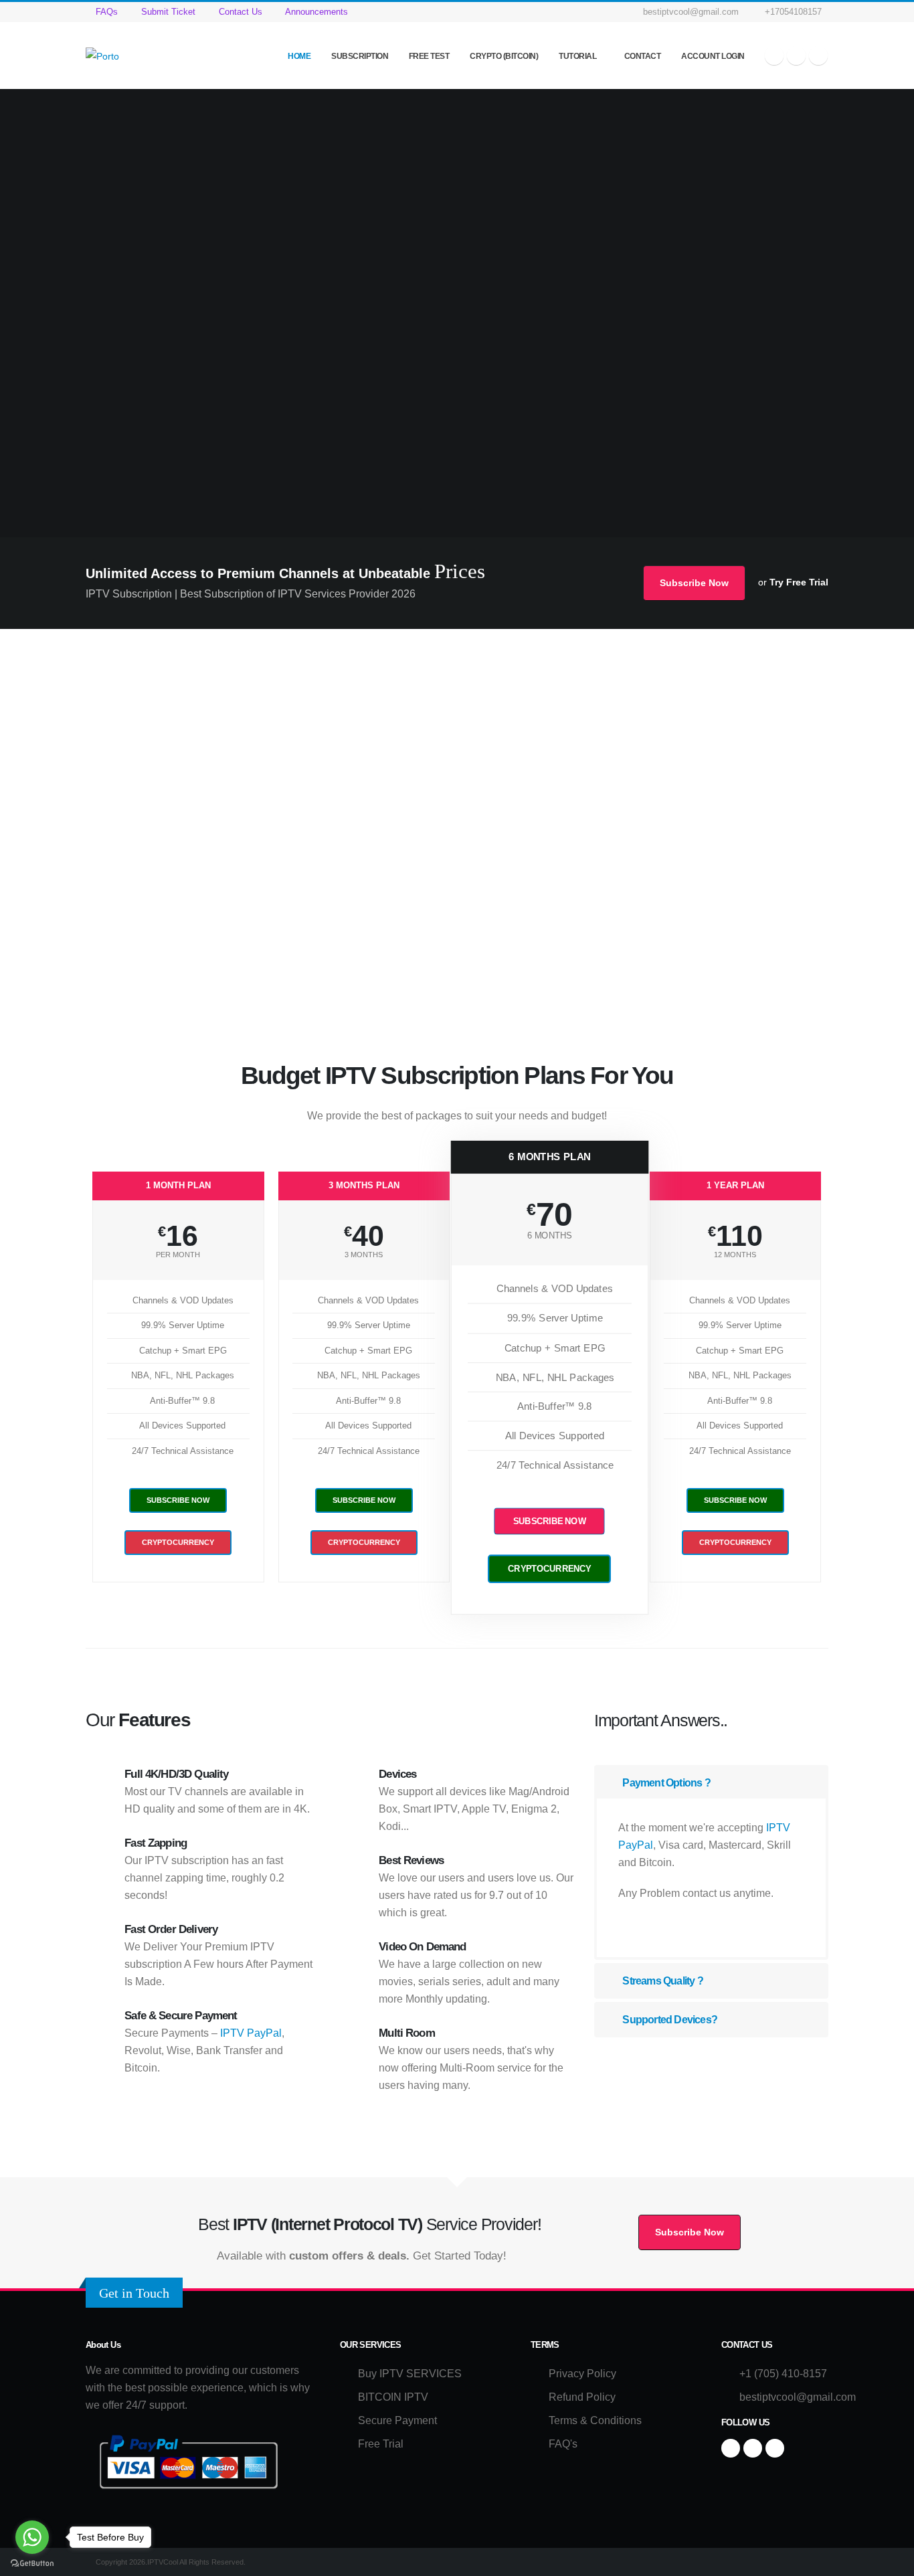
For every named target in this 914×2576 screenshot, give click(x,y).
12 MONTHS (735, 1255)
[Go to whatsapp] (32, 2537)
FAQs (105, 12)
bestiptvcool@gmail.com (691, 12)
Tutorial (578, 56)
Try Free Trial (799, 582)
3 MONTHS (364, 1255)
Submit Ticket (167, 12)
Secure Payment (397, 2420)
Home (299, 56)
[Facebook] (774, 56)
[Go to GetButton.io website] (32, 2563)
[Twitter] (796, 56)
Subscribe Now (694, 583)
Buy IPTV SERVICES (410, 2374)
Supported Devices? (669, 2020)
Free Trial (381, 2444)
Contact (643, 56)
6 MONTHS (549, 1236)
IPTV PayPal (251, 2033)
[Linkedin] (818, 56)
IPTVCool (117, 936)
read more (645, 1927)
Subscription (360, 56)
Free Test (429, 56)
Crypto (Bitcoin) (504, 56)
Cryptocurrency (178, 1542)
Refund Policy (582, 2397)
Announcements (315, 12)
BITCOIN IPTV (393, 2397)
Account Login (713, 56)
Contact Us (239, 12)
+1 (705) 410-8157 (783, 2374)
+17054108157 (792, 12)
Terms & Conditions (595, 2420)
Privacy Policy (582, 2374)
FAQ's (563, 2444)
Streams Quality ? (662, 1981)
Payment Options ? (665, 1783)
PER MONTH (178, 1255)
